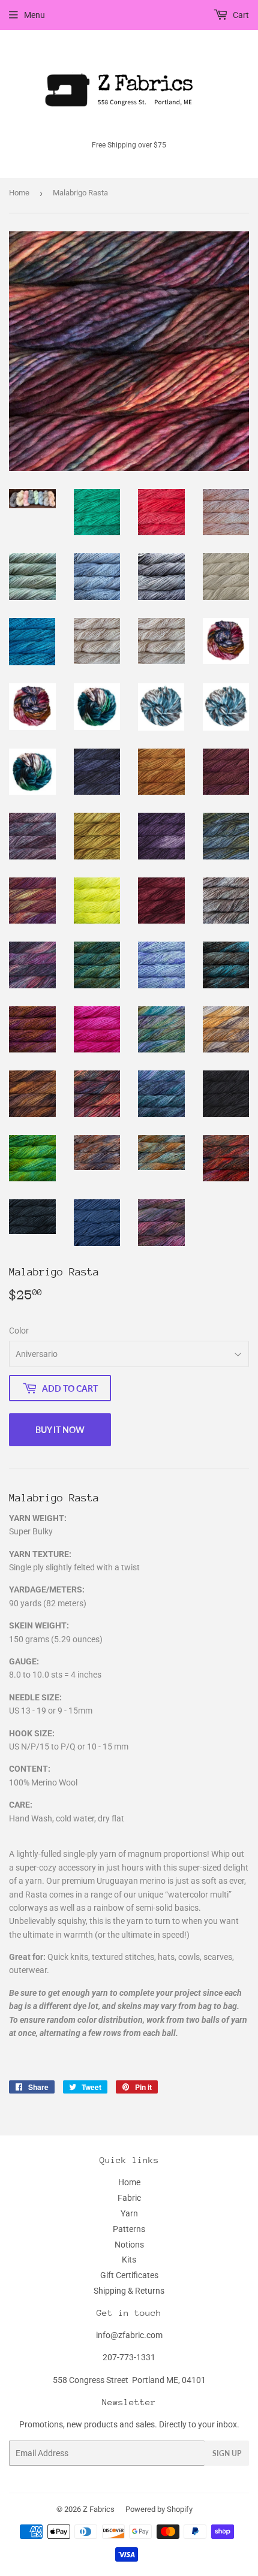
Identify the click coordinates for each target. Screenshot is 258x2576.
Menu (34, 15)
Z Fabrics (99, 2509)
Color (19, 1331)
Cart (240, 15)
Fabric (129, 2198)
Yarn (129, 2213)
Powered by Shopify (159, 2509)
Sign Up (227, 2453)
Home (19, 193)
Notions (129, 2245)
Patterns (129, 2229)
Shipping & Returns (129, 2291)
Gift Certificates (129, 2275)
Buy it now (60, 1430)
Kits (129, 2260)
